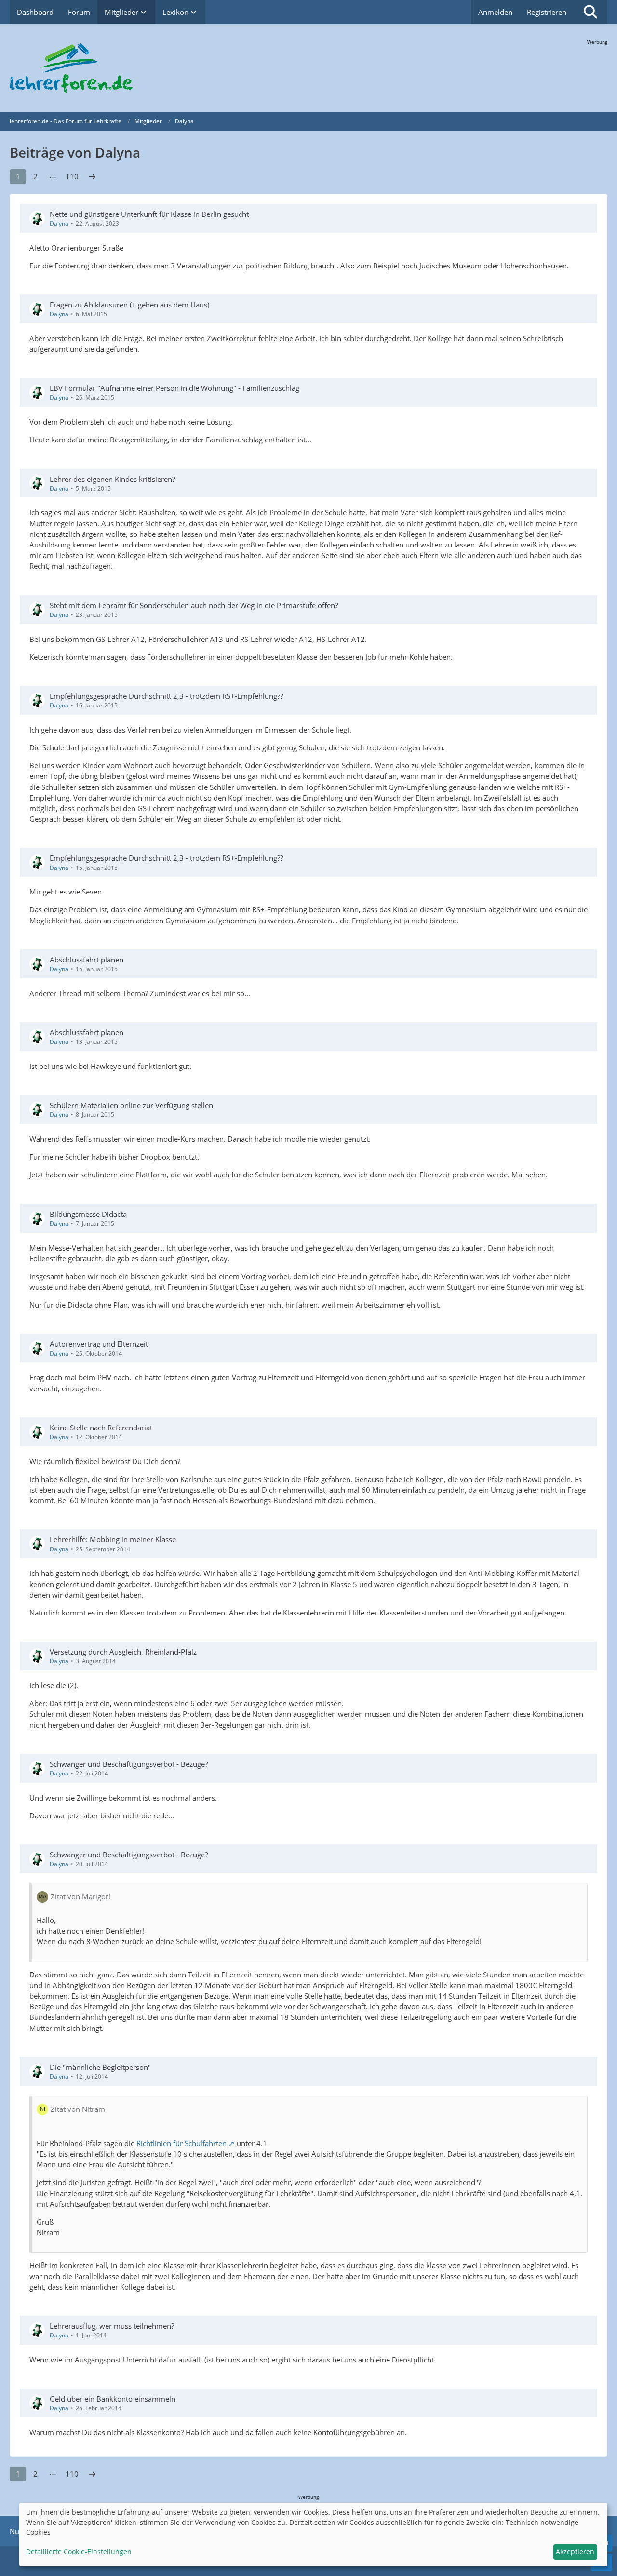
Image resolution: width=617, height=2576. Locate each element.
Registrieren (547, 12)
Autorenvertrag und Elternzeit (99, 1344)
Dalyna (59, 223)
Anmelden (495, 12)
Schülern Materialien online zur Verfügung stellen (131, 1105)
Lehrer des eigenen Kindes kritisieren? (112, 479)
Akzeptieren (575, 2552)
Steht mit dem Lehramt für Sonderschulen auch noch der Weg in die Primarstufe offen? (194, 605)
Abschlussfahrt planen (87, 960)
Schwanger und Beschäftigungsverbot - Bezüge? (129, 1764)
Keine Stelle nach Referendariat (101, 1428)
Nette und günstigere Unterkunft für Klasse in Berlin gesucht (149, 214)
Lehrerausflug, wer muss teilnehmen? (112, 2326)
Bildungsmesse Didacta (88, 1214)
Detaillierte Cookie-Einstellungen (79, 2552)
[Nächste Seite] (92, 176)
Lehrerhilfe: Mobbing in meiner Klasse (113, 1539)
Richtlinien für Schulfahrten (181, 2143)
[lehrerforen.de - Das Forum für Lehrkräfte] (308, 68)
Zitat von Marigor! (80, 1896)
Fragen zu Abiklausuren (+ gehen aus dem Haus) (129, 305)
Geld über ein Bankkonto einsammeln (113, 2399)
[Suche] (590, 12)
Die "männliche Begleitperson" (100, 2067)
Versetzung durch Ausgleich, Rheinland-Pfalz (123, 1652)
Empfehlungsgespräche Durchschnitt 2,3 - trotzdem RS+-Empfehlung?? (166, 696)
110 (72, 176)
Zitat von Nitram (78, 2109)
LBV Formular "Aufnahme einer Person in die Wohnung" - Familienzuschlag (174, 388)
